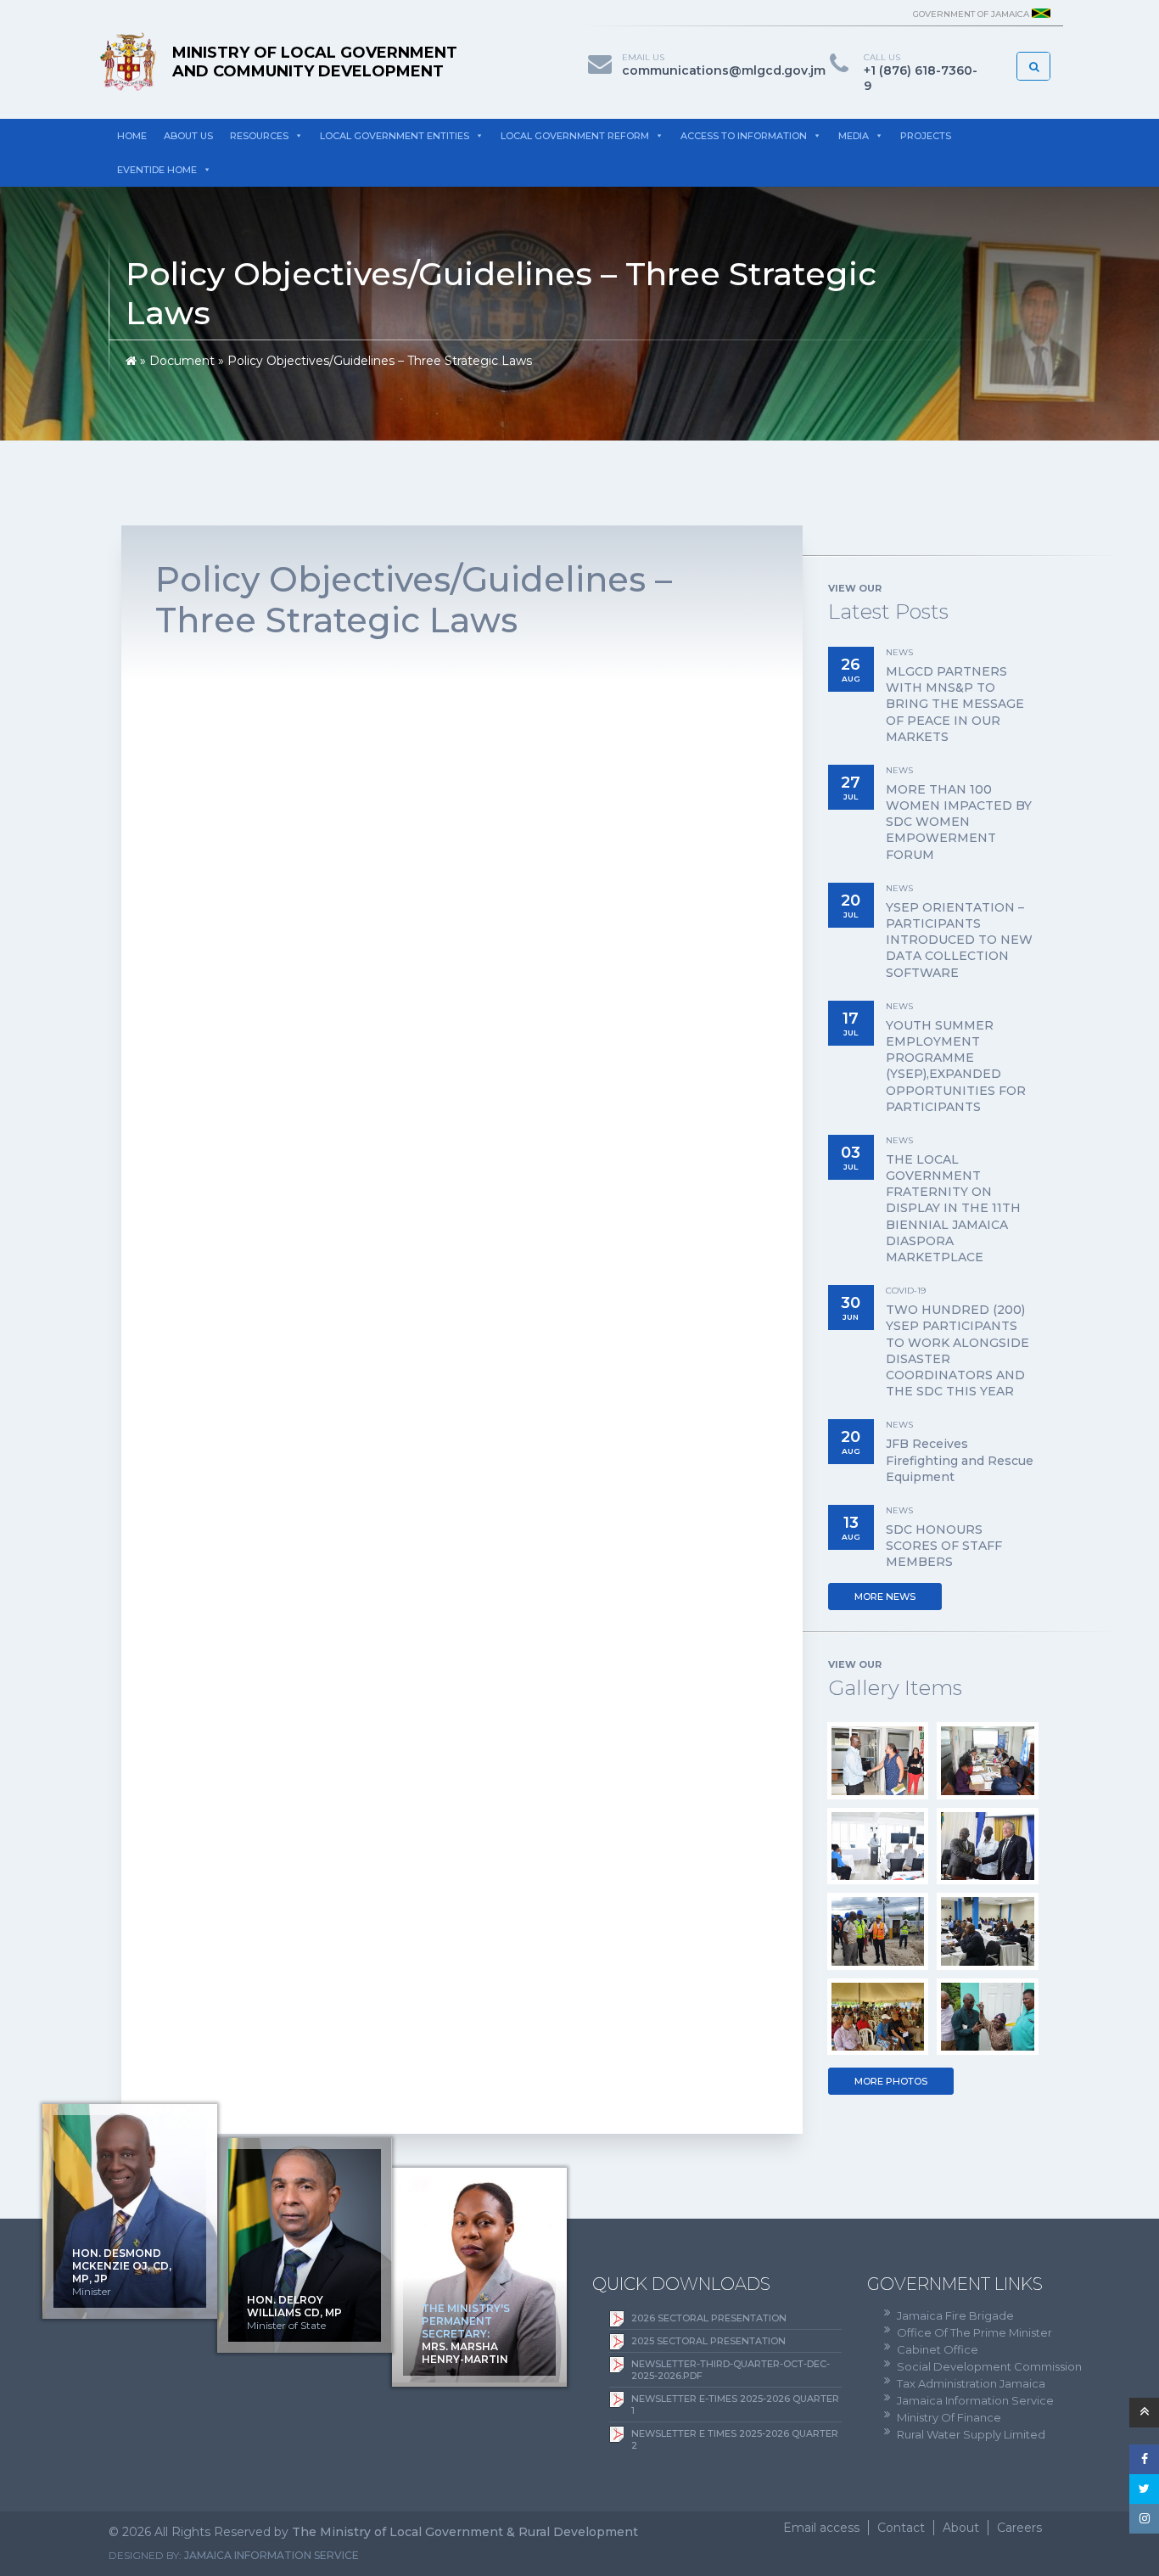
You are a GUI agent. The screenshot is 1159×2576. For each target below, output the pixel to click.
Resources (259, 136)
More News (885, 1597)
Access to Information (744, 136)
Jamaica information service (272, 2555)
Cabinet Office (938, 2349)
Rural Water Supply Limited (971, 2434)
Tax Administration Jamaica (971, 2383)
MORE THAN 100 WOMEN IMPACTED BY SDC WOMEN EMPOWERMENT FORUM (959, 822)
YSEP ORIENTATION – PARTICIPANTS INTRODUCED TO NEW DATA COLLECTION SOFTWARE (959, 940)
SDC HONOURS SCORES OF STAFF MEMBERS (944, 1546)
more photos (891, 2081)
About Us (188, 136)
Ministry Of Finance (949, 2417)
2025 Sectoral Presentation (708, 2341)
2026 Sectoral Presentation (709, 2318)
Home (132, 136)
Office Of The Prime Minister (974, 2332)
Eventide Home (157, 170)
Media (854, 136)
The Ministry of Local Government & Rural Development (465, 2532)
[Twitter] (1144, 2489)
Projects (926, 136)
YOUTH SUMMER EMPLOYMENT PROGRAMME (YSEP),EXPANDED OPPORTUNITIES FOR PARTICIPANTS (956, 1066)
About (961, 2528)
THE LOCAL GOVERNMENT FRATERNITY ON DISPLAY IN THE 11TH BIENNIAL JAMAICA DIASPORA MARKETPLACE (953, 1208)
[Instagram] (1144, 2519)
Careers (1019, 2528)
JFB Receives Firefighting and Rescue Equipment (960, 1460)
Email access (821, 2528)
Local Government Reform (575, 136)
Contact (901, 2528)
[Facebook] (1144, 2459)
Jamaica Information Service (975, 2400)
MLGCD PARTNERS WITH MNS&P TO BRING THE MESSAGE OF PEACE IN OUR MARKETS (955, 704)
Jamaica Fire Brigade (955, 2315)
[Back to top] (1144, 2413)
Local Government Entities (395, 136)
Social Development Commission (989, 2366)
